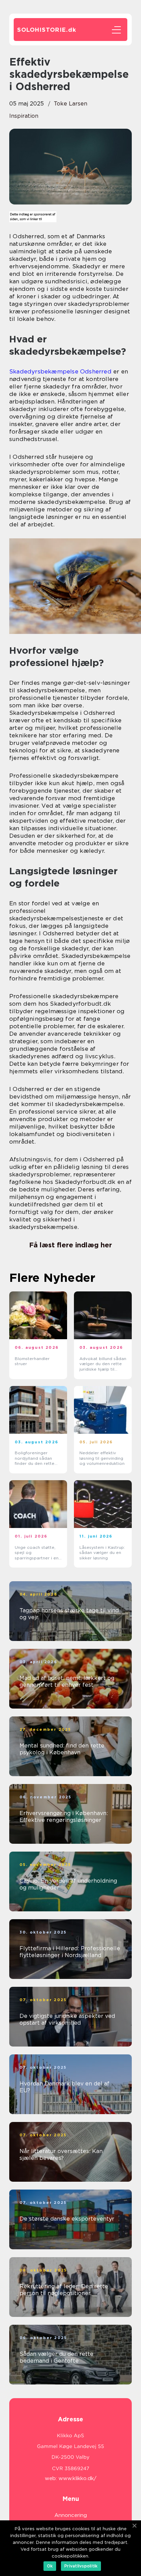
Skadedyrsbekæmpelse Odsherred (60, 371)
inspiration (24, 116)
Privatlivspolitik (81, 2566)
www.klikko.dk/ (78, 2478)
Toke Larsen (70, 104)
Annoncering (71, 2515)
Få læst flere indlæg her (70, 1245)
